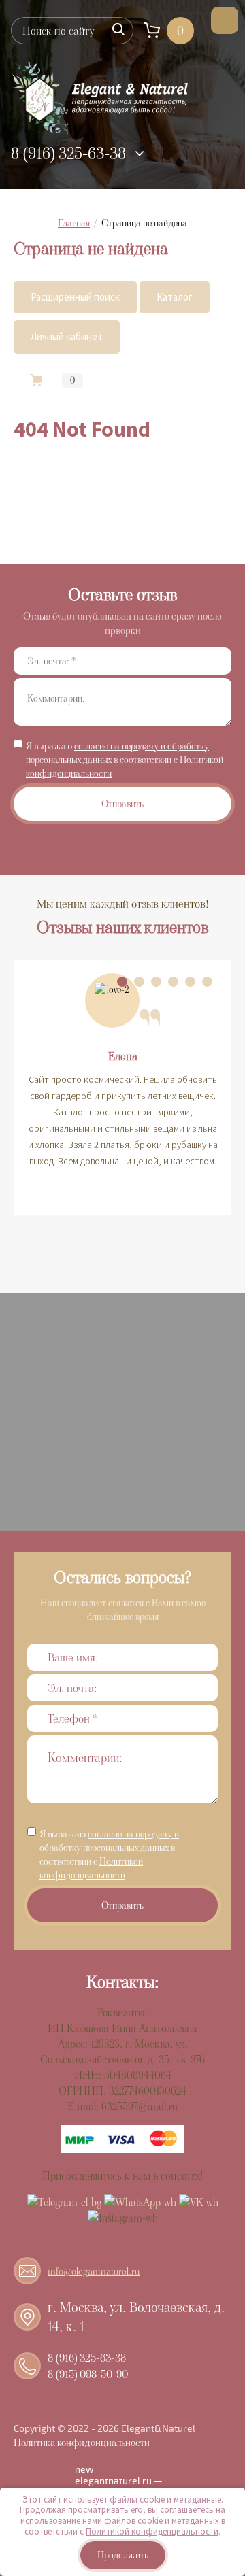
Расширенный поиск (75, 297)
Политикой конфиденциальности (91, 1868)
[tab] (122, 982)
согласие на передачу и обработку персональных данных (109, 1841)
